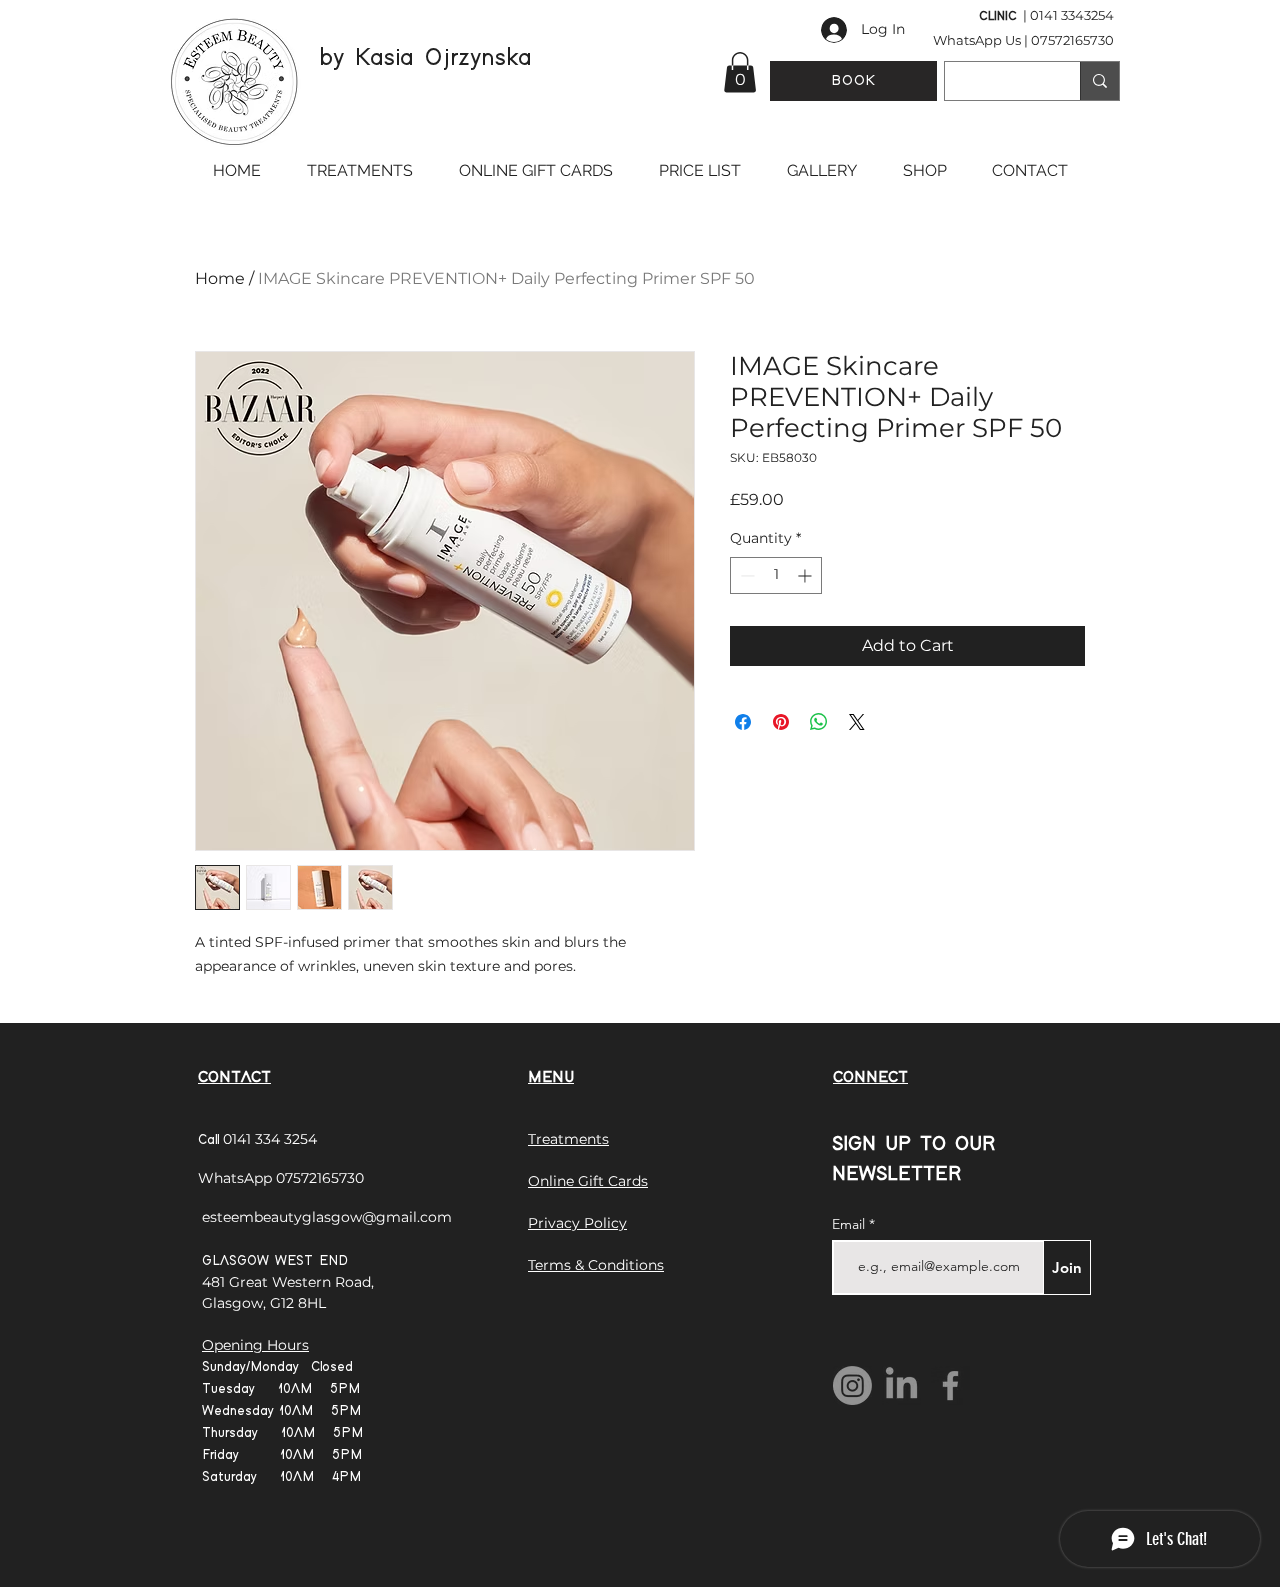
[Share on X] (857, 722)
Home (220, 278)
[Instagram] (852, 1385)
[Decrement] (745, 575)
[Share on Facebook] (743, 722)
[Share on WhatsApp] (819, 722)
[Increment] (806, 575)
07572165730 (1072, 40)
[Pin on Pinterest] (781, 722)
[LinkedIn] (901, 1385)
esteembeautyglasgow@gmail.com (327, 1217)
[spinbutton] (776, 575)
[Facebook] (950, 1385)
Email (850, 1224)
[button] (740, 72)
